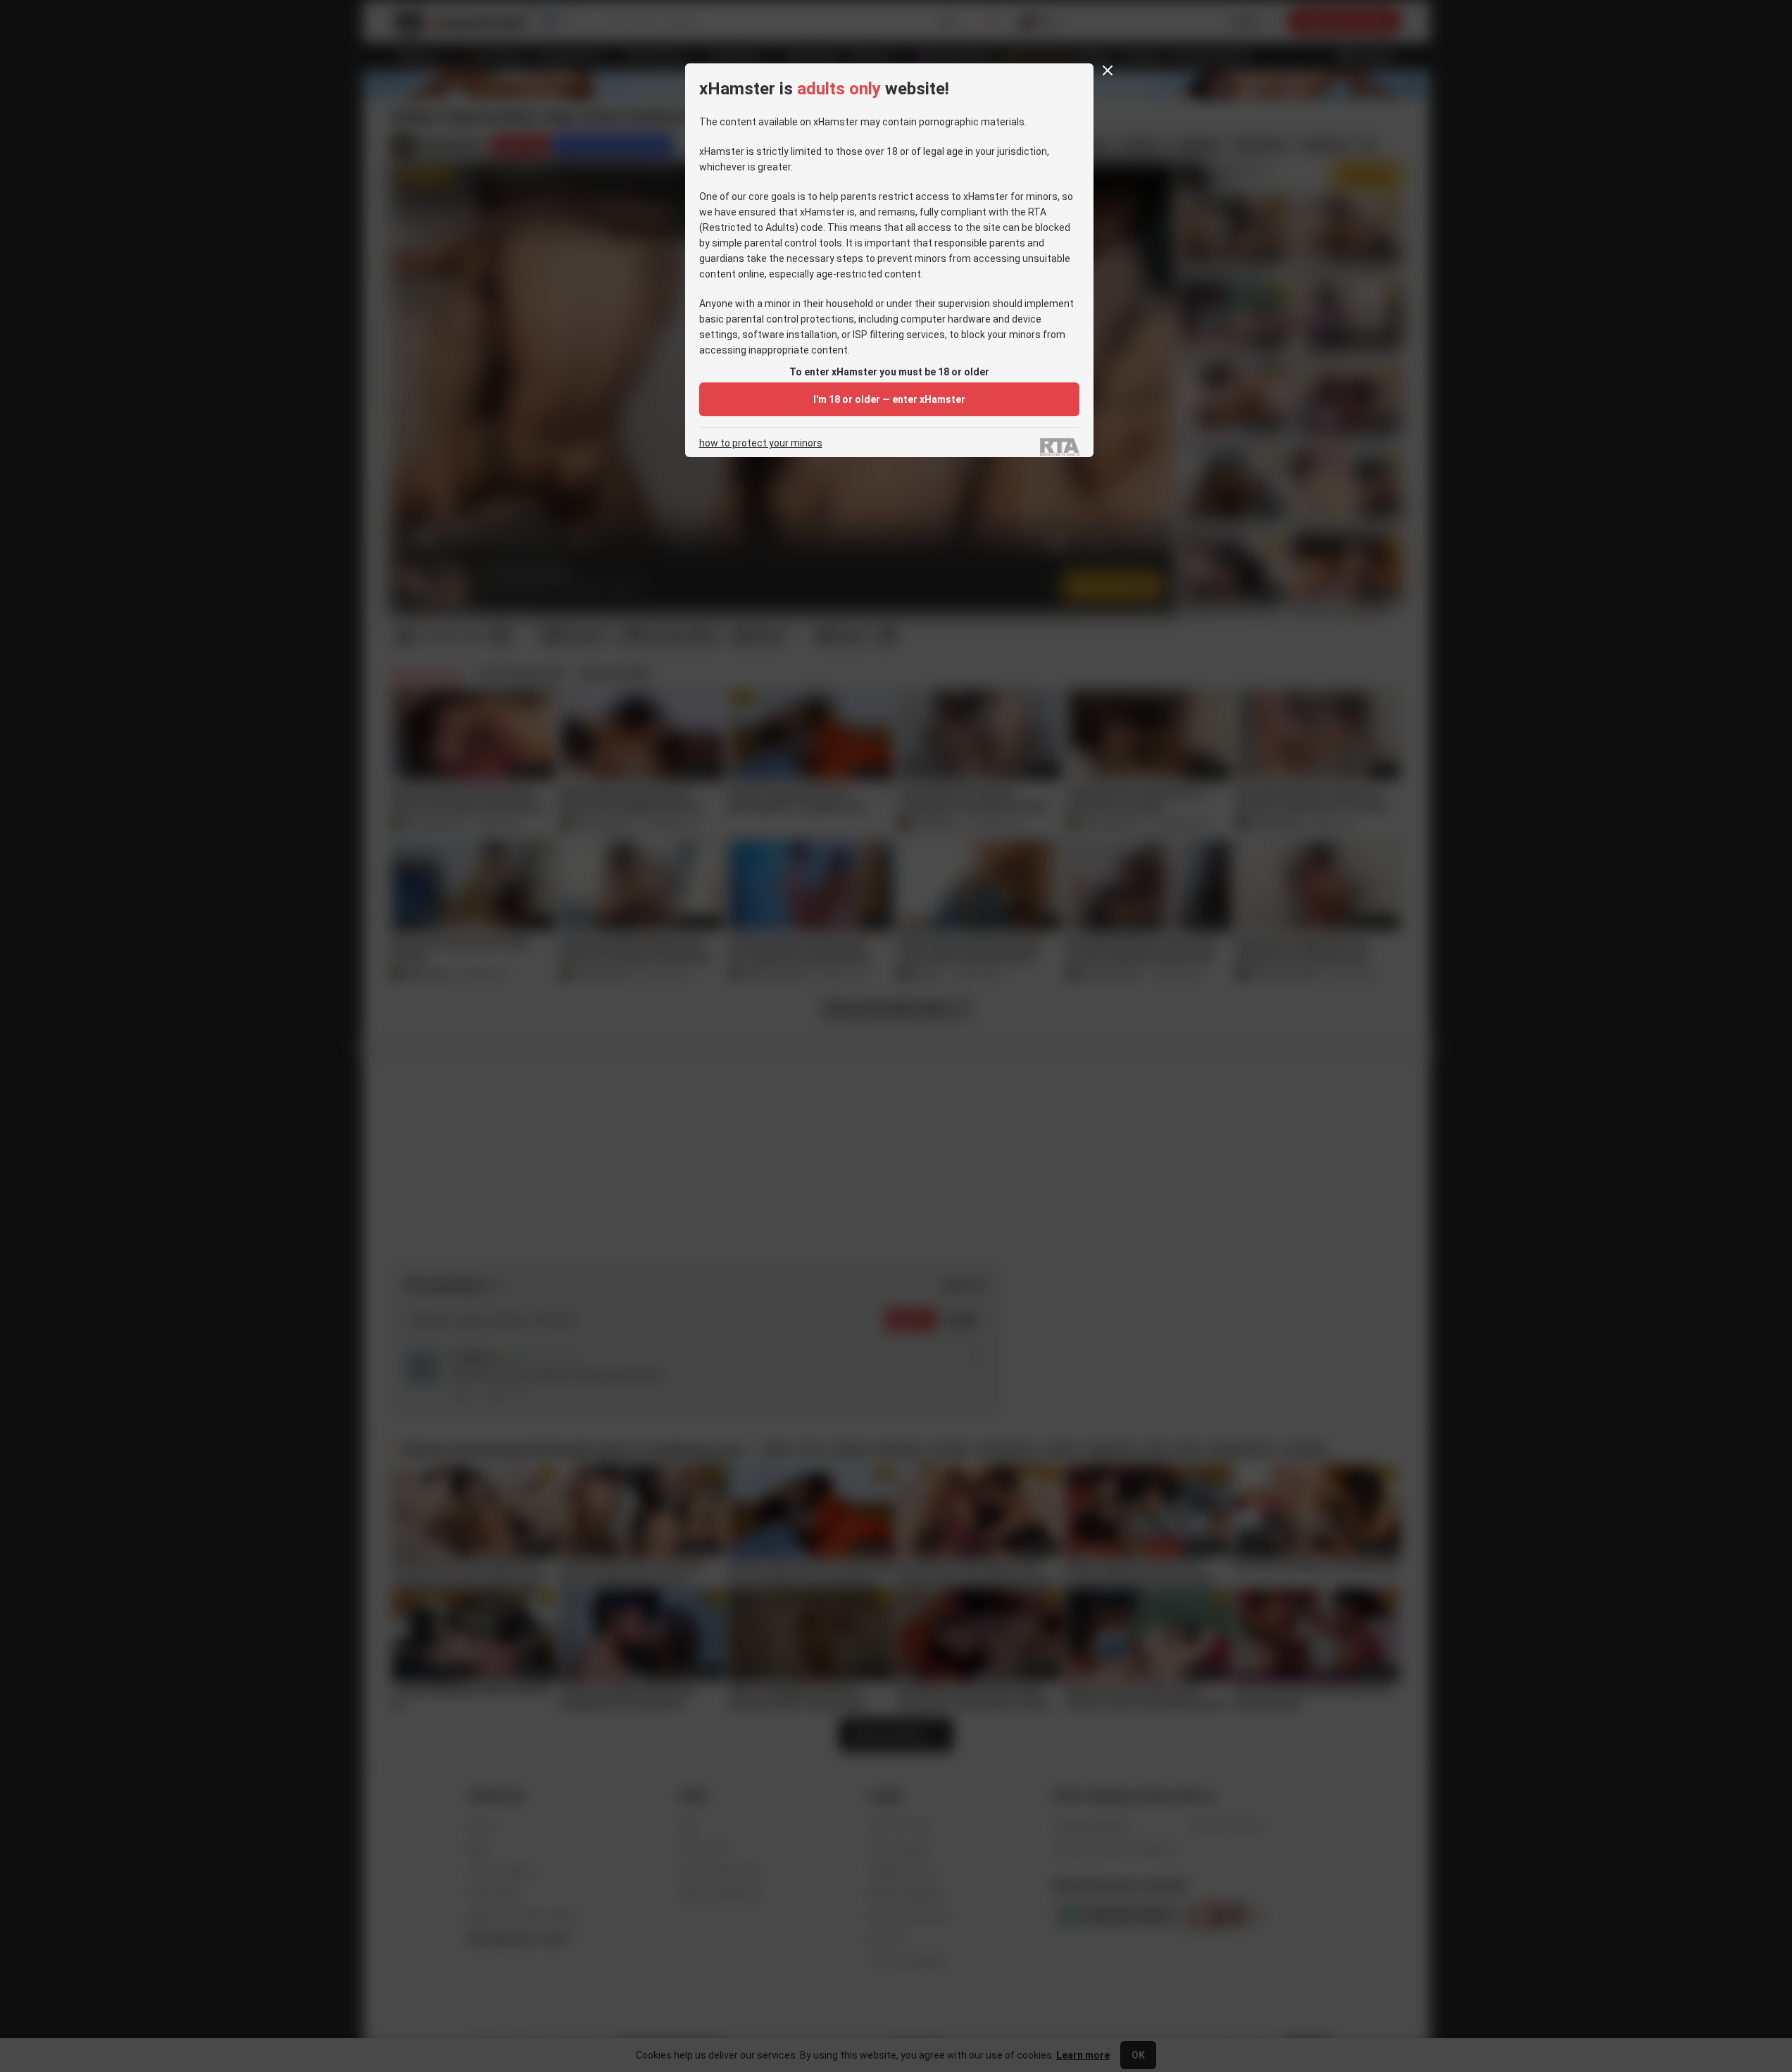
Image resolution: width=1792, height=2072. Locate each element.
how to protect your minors (761, 443)
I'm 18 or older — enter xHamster (889, 399)
